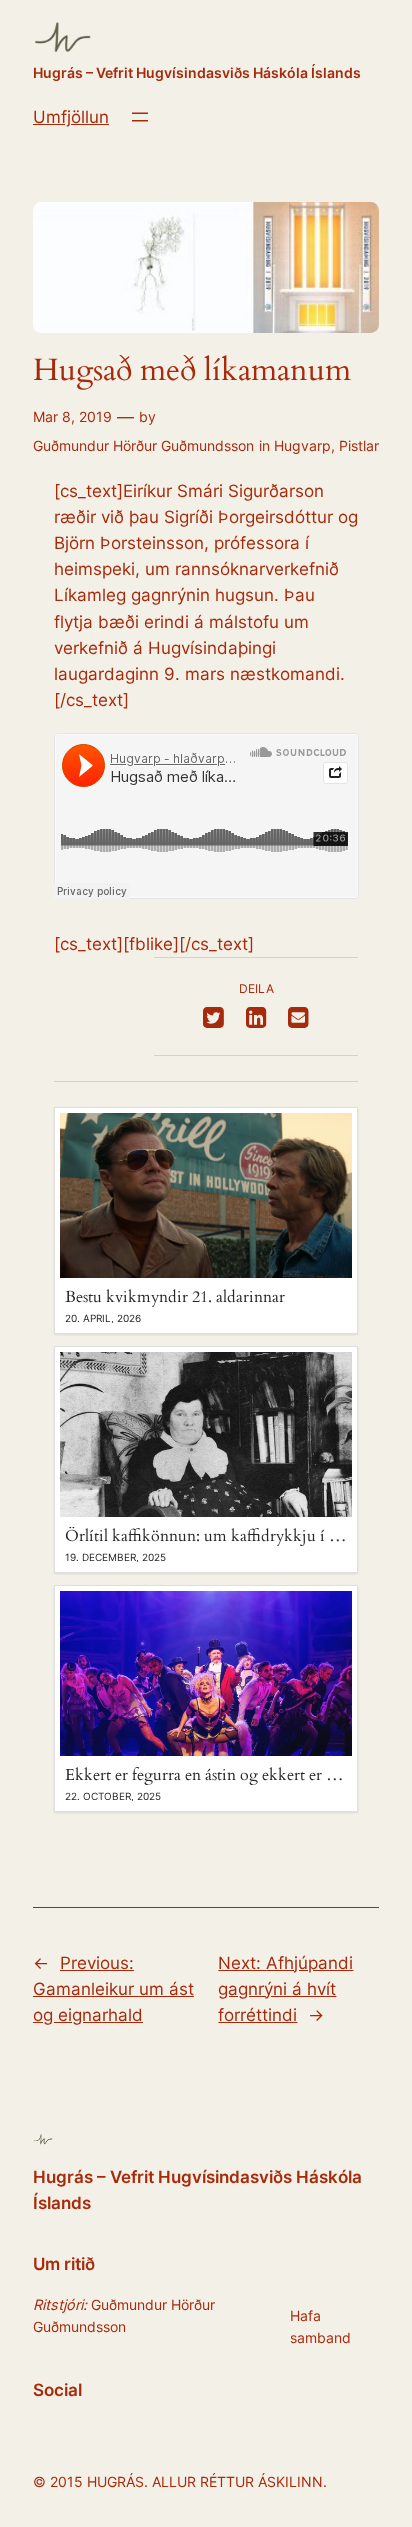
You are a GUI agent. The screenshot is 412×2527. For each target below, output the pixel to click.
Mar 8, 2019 (72, 416)
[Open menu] (140, 117)
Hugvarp (302, 445)
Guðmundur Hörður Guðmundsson (143, 445)
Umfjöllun (71, 117)
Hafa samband (320, 2326)
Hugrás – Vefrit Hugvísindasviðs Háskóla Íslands (197, 72)
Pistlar (359, 445)
